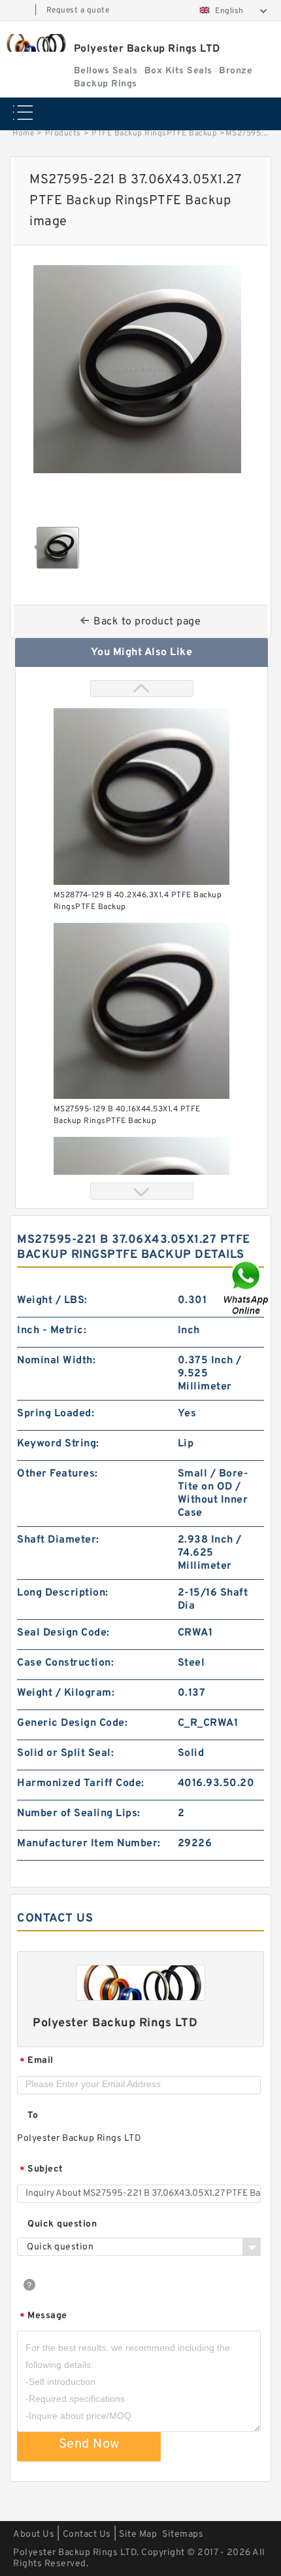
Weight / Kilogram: (66, 1693)
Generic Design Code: (72, 1723)
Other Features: (58, 1474)
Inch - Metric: (52, 1331)
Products (63, 134)
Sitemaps (183, 2534)
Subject (41, 2170)
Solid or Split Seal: (65, 1753)
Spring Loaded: (56, 1414)
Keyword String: (58, 1444)
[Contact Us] (247, 1288)
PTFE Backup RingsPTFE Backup (154, 134)
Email (37, 2061)
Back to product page (147, 622)
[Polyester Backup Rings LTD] (35, 43)
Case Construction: (65, 1663)
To (33, 2116)
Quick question (62, 2224)
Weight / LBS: (52, 1300)
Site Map (138, 2534)
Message (43, 2317)
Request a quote (78, 10)
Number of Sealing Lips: (79, 1814)
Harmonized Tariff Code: (81, 1783)
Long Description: (63, 1593)
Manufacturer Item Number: (89, 1844)
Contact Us (87, 2534)
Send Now (89, 2444)
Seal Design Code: (63, 1633)
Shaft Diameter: (58, 1540)
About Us (34, 2534)
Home (23, 134)
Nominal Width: (56, 1361)
